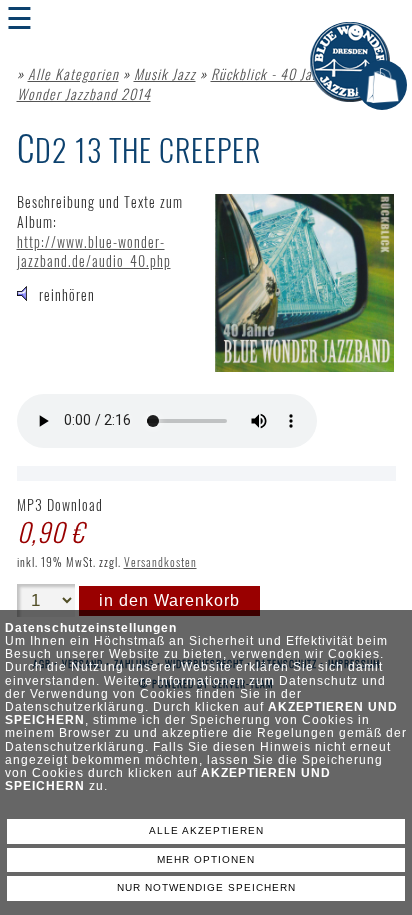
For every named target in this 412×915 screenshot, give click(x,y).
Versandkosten (160, 561)
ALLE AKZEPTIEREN (206, 830)
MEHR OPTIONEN (206, 859)
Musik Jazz (165, 73)
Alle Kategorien (73, 73)
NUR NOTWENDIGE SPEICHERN (206, 887)
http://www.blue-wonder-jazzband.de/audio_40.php (94, 251)
